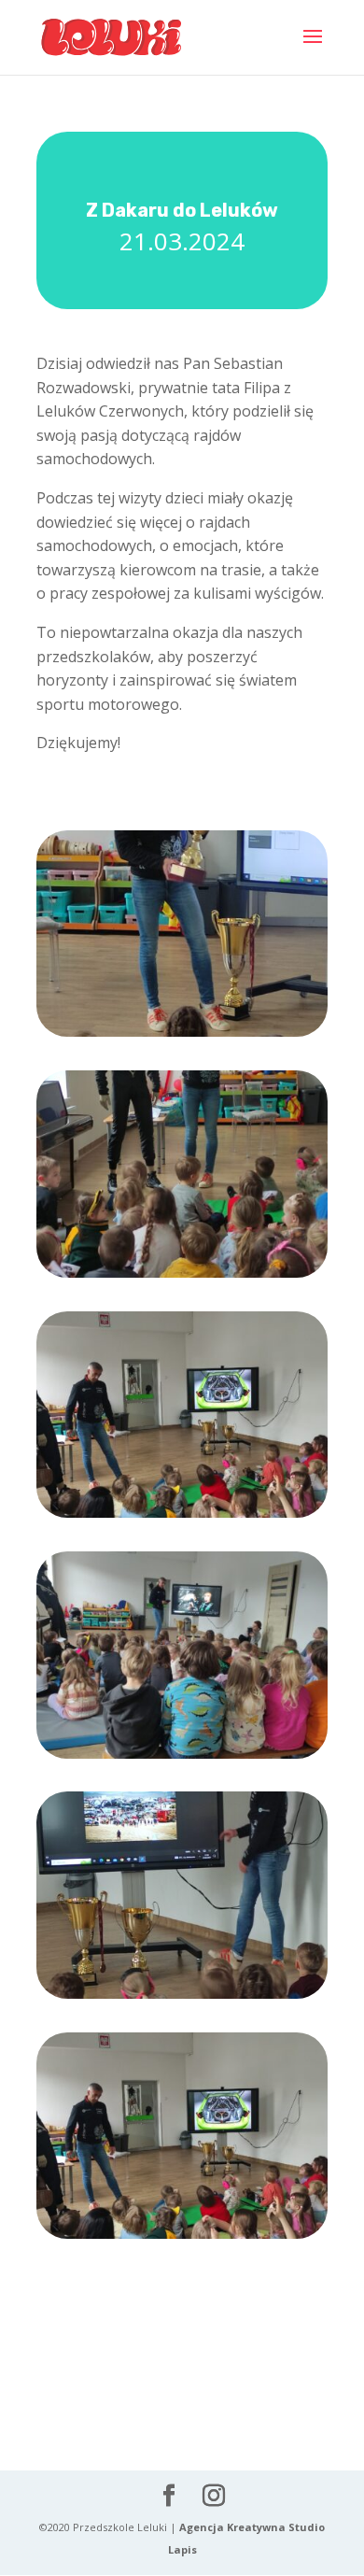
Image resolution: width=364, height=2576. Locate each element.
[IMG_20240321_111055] (182, 1277)
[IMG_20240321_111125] (182, 1036)
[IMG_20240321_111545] (182, 1517)
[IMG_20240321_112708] (182, 1758)
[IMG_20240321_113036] (182, 1998)
